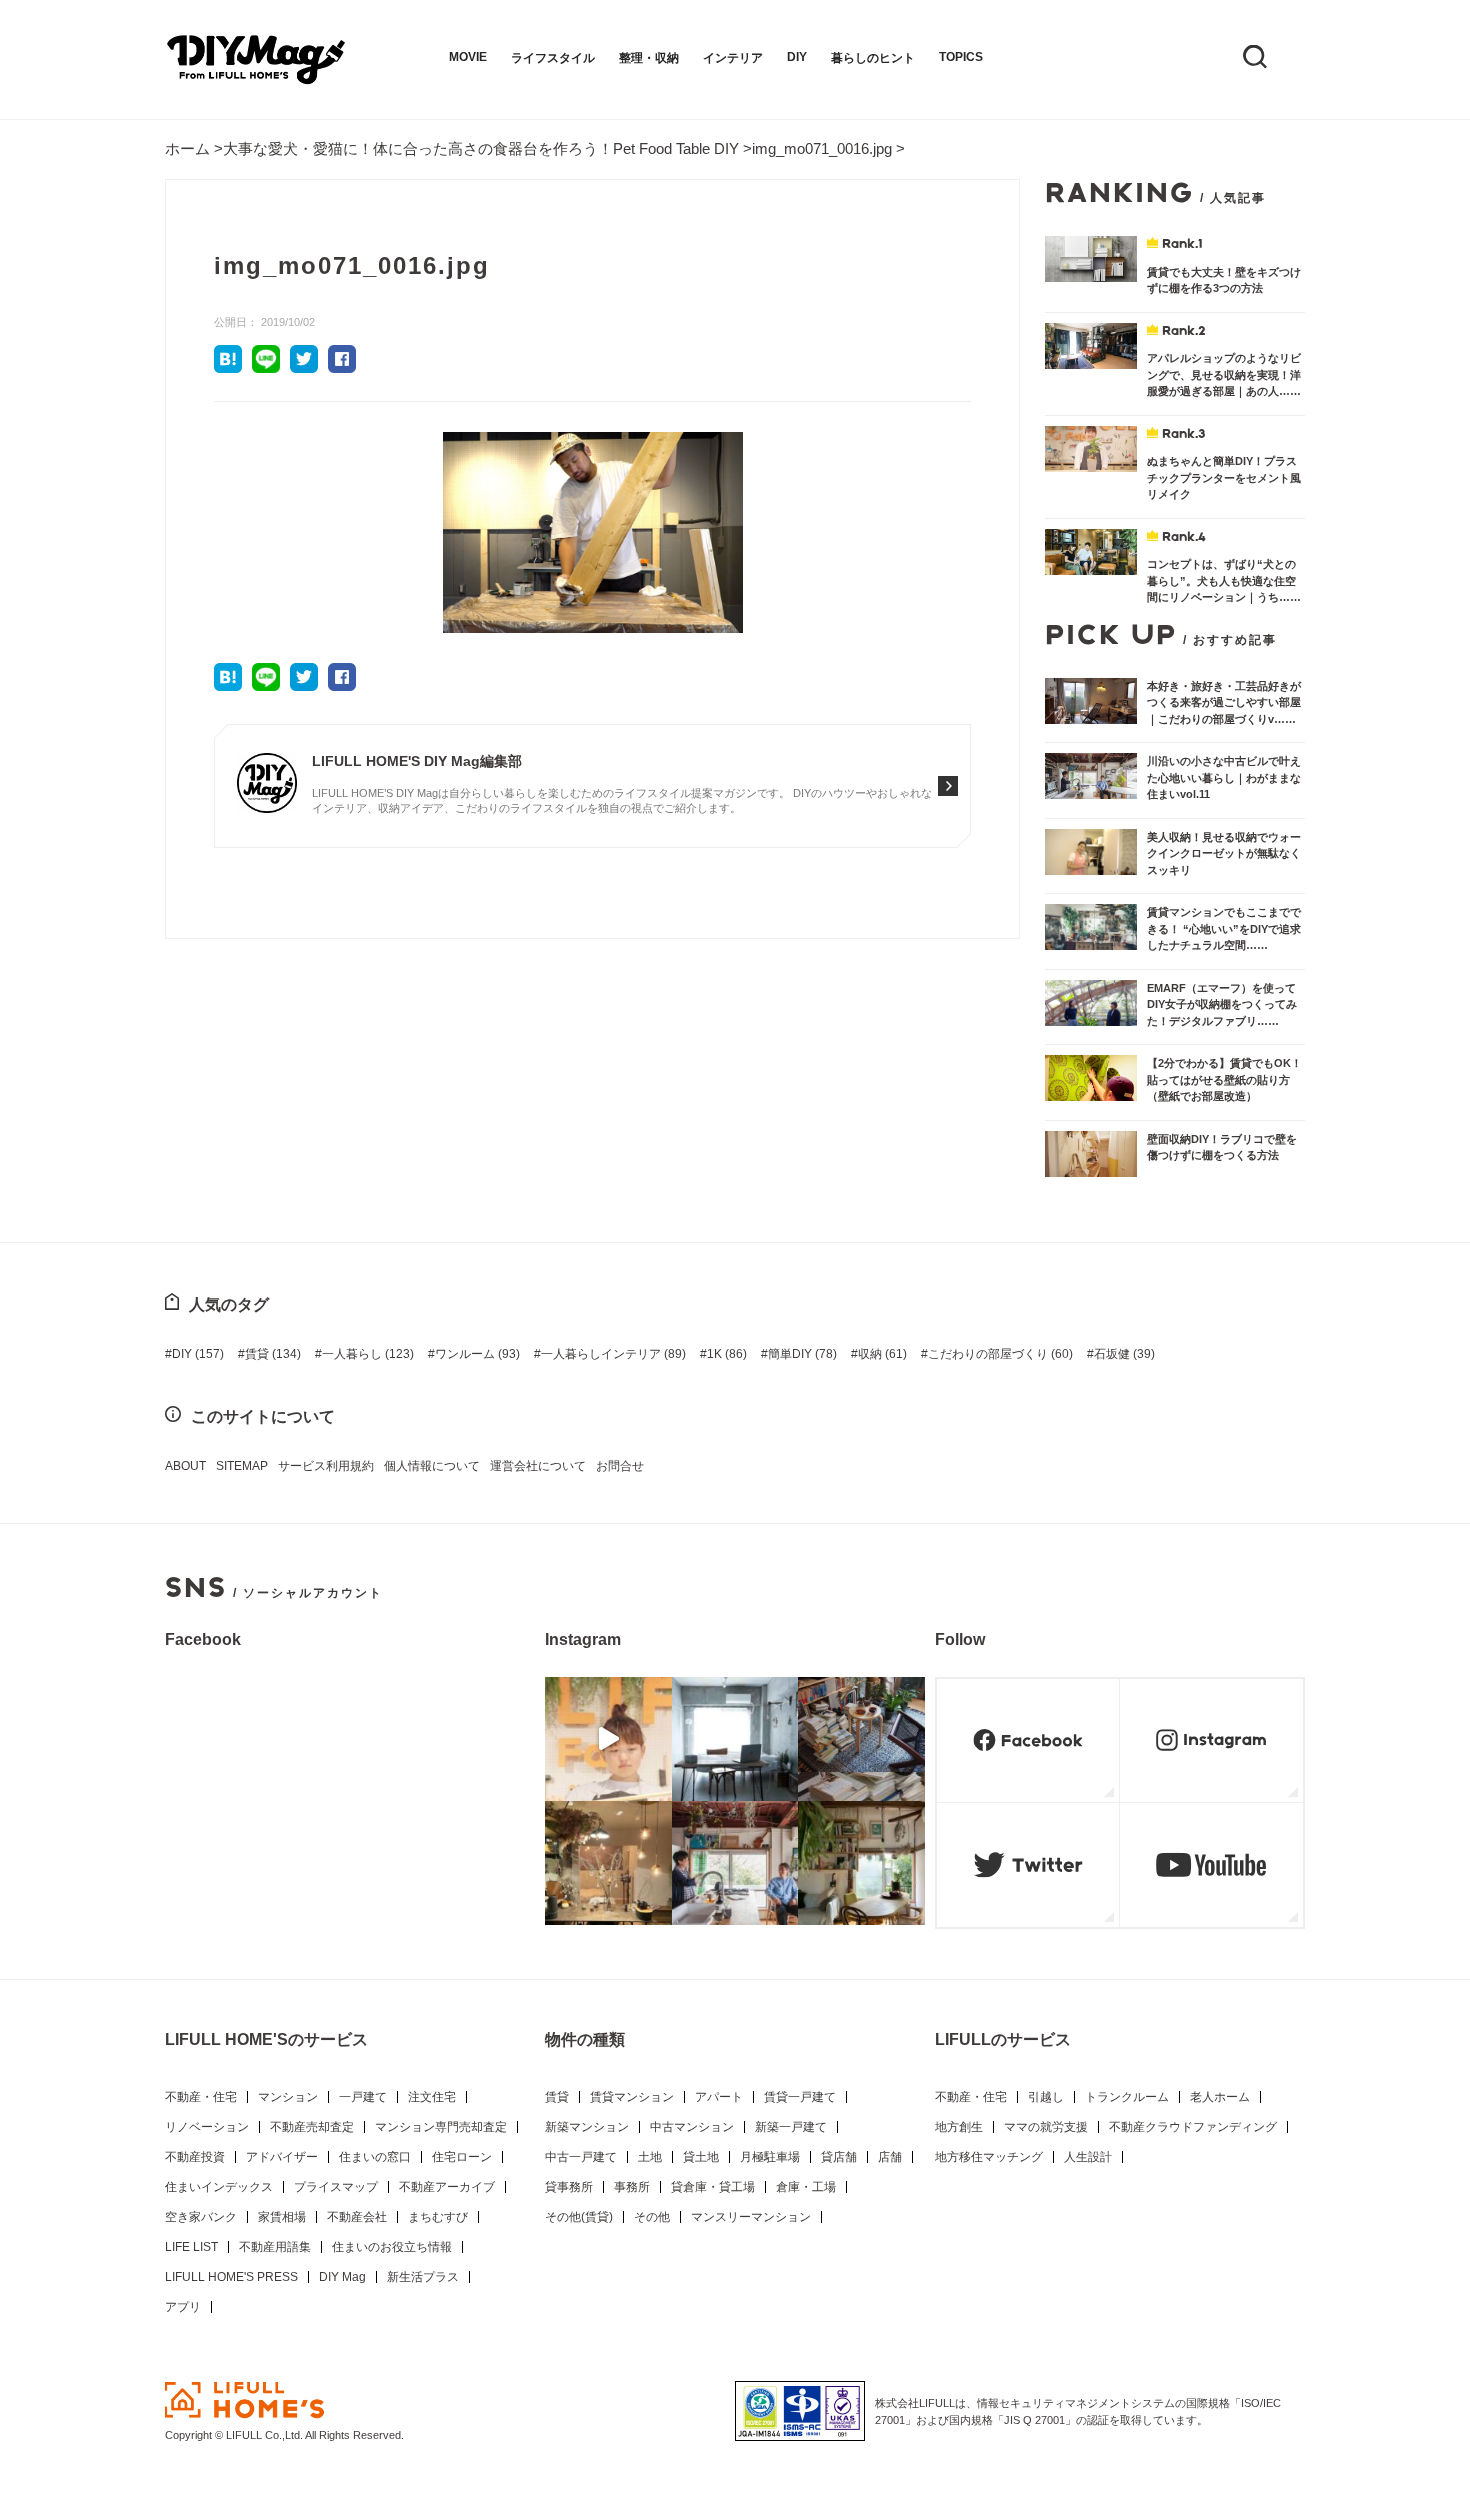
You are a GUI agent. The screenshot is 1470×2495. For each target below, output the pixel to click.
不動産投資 (195, 2157)
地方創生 (959, 2127)
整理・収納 (649, 58)
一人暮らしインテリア (613, 1354)
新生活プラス (423, 2277)
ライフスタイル (553, 58)
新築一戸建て (791, 2127)
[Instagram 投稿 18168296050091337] (608, 1739)
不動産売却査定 (312, 2127)
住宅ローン (462, 2157)
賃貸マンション (632, 2097)
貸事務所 (569, 2187)
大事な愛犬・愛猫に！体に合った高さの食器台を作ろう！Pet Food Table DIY (481, 148)
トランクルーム (1127, 2097)
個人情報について (432, 1466)
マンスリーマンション (751, 2217)
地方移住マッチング (989, 2157)
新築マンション (587, 2127)
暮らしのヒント (873, 58)
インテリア (733, 58)
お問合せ (620, 1466)
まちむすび (438, 2217)
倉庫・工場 (806, 2187)
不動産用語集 (275, 2247)
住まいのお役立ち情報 (392, 2247)
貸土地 (701, 2157)
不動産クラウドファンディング (1193, 2127)
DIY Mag (342, 2277)
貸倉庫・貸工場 (713, 2187)
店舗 (890, 2157)
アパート (719, 2097)
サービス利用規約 (326, 1466)
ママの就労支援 (1046, 2127)
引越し (1046, 2097)
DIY (797, 57)
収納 (882, 1354)
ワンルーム (477, 1354)
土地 (650, 2157)
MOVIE (468, 57)
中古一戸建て (581, 2157)
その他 (652, 2217)
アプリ (183, 2307)
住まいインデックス (219, 2187)
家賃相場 (282, 2217)
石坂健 (1124, 1354)
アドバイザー (282, 2157)
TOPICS (961, 57)
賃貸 (273, 1354)
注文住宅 (432, 2097)
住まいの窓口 (375, 2157)
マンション (288, 2097)
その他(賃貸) (579, 2217)
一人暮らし (368, 1354)
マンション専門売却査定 (441, 2127)
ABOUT (185, 1466)
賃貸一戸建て (800, 2097)
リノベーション (207, 2127)
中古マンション (692, 2127)
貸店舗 (839, 2157)
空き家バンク (201, 2217)
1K (727, 1354)
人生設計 (1088, 2157)
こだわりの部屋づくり (1000, 1354)
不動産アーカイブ (447, 2187)
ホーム (187, 148)
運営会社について (538, 1466)
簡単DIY (802, 1354)
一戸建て (363, 2097)
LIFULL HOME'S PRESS (231, 2277)
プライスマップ (336, 2187)
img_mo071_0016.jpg (822, 148)
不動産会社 (357, 2217)
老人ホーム (1220, 2097)
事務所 (632, 2187)
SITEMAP (242, 1466)
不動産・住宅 (201, 2097)
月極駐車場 (770, 2157)
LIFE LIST (191, 2247)
